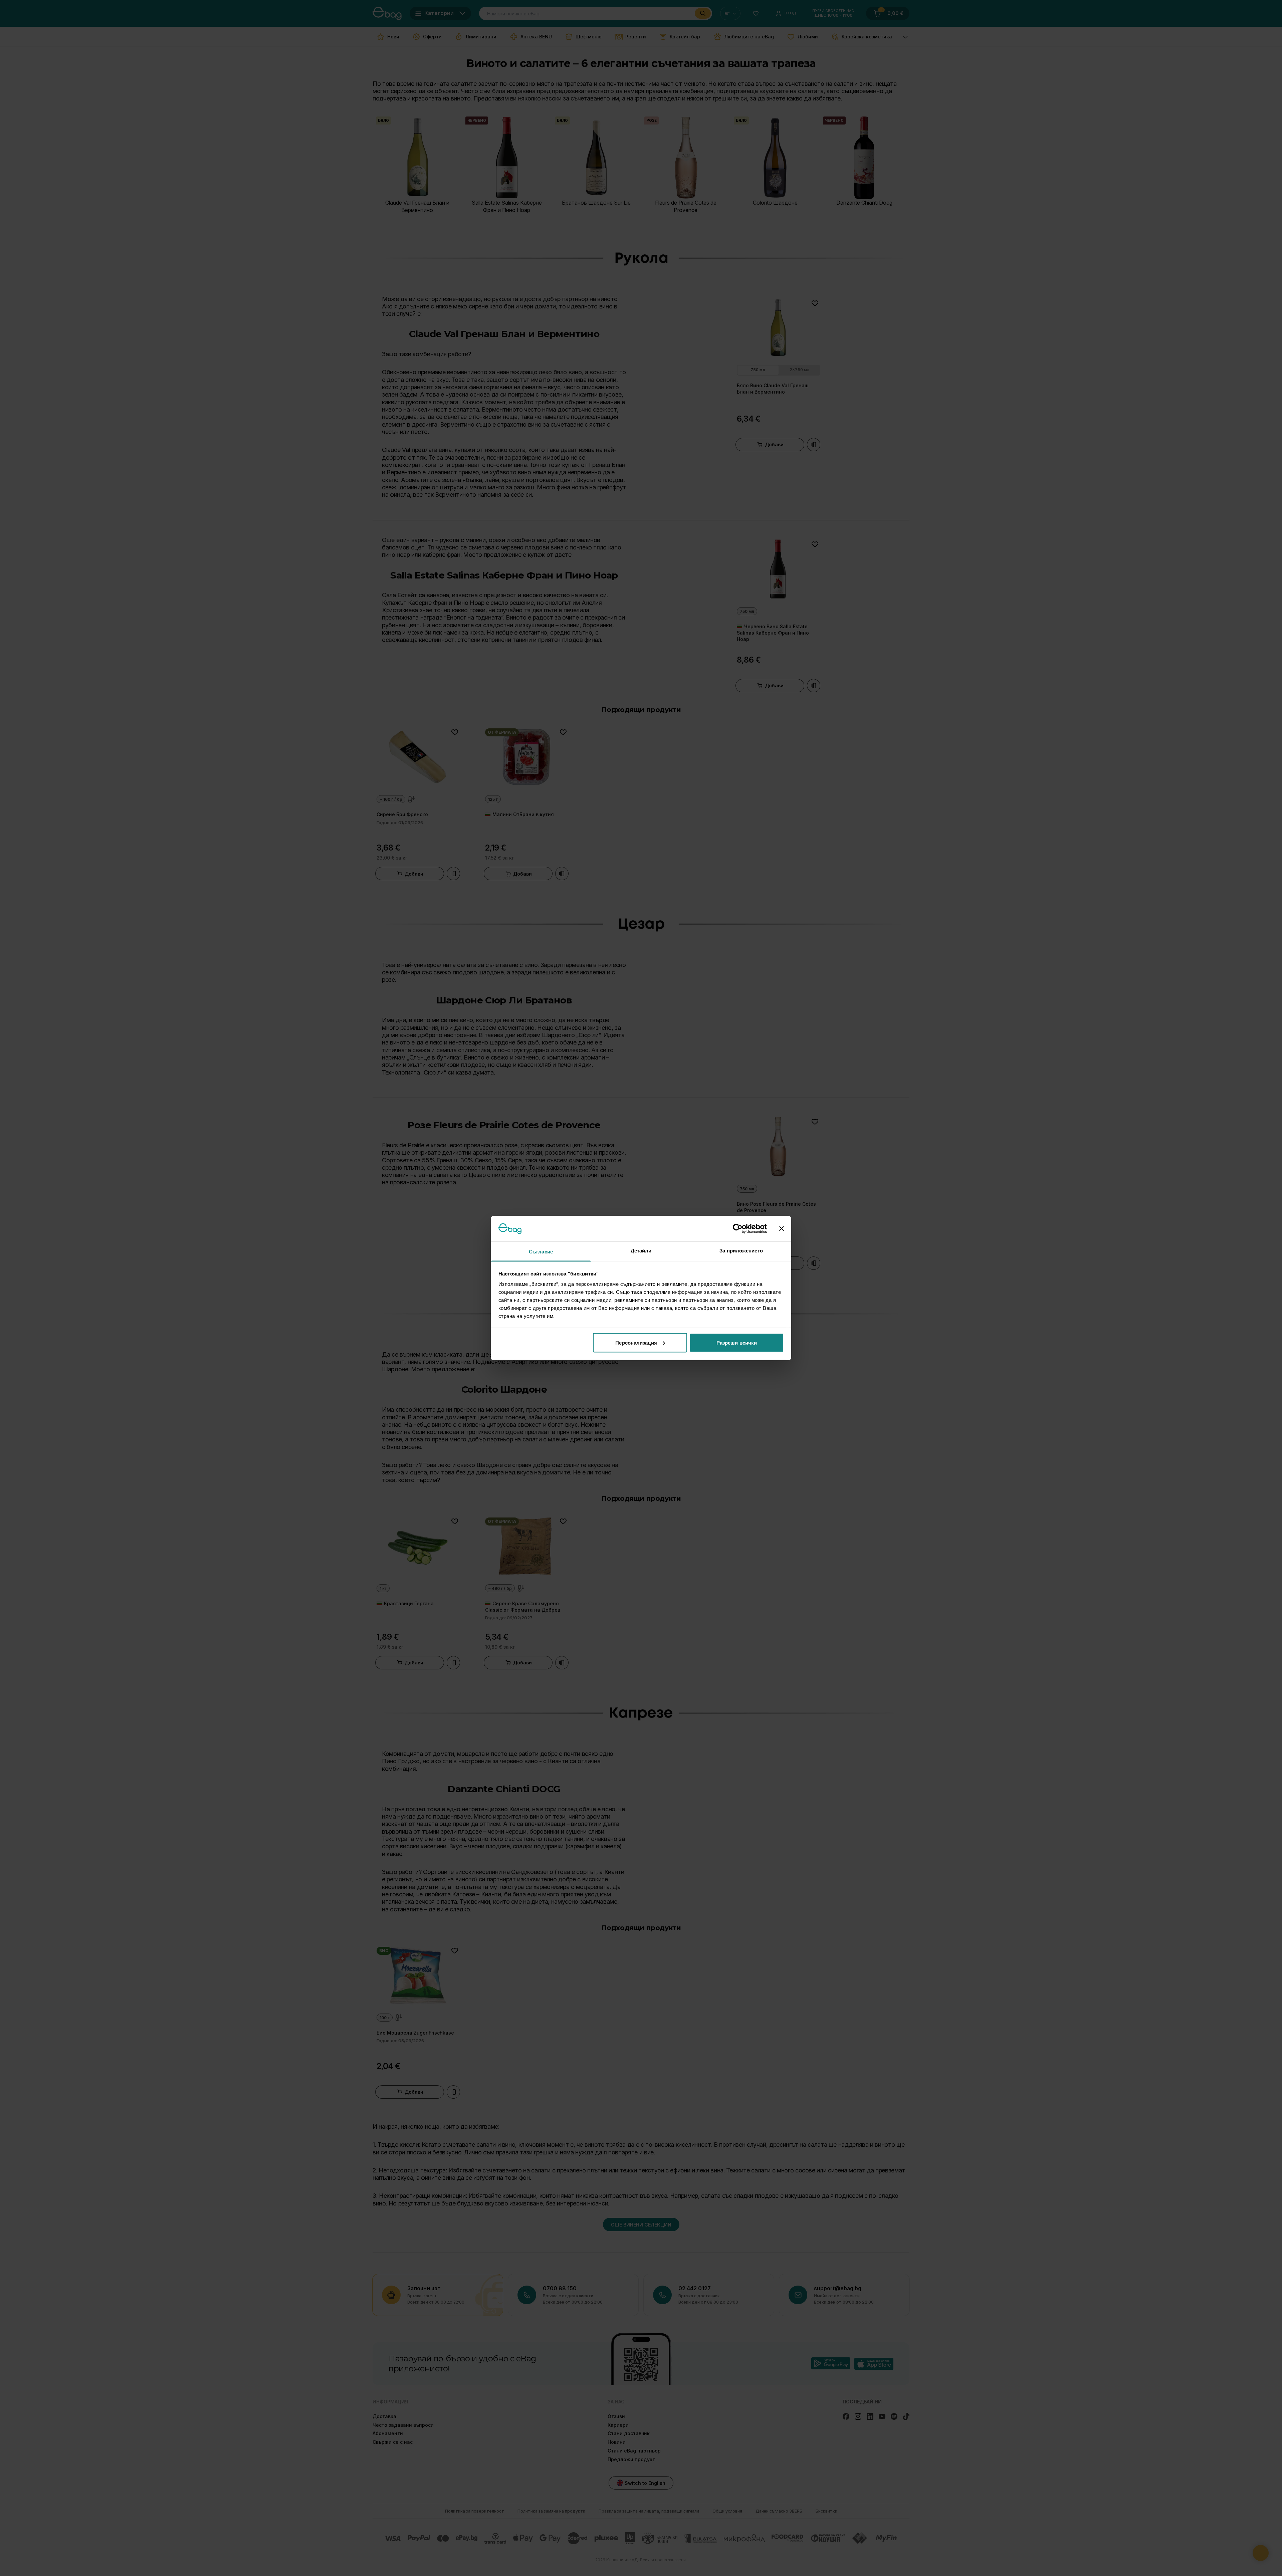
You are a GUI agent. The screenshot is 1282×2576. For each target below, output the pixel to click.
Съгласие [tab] (541, 1252)
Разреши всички (737, 1342)
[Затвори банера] (782, 1228)
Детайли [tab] (641, 1251)
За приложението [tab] (741, 1251)
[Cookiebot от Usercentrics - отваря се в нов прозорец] (738, 1228)
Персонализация (636, 1342)
